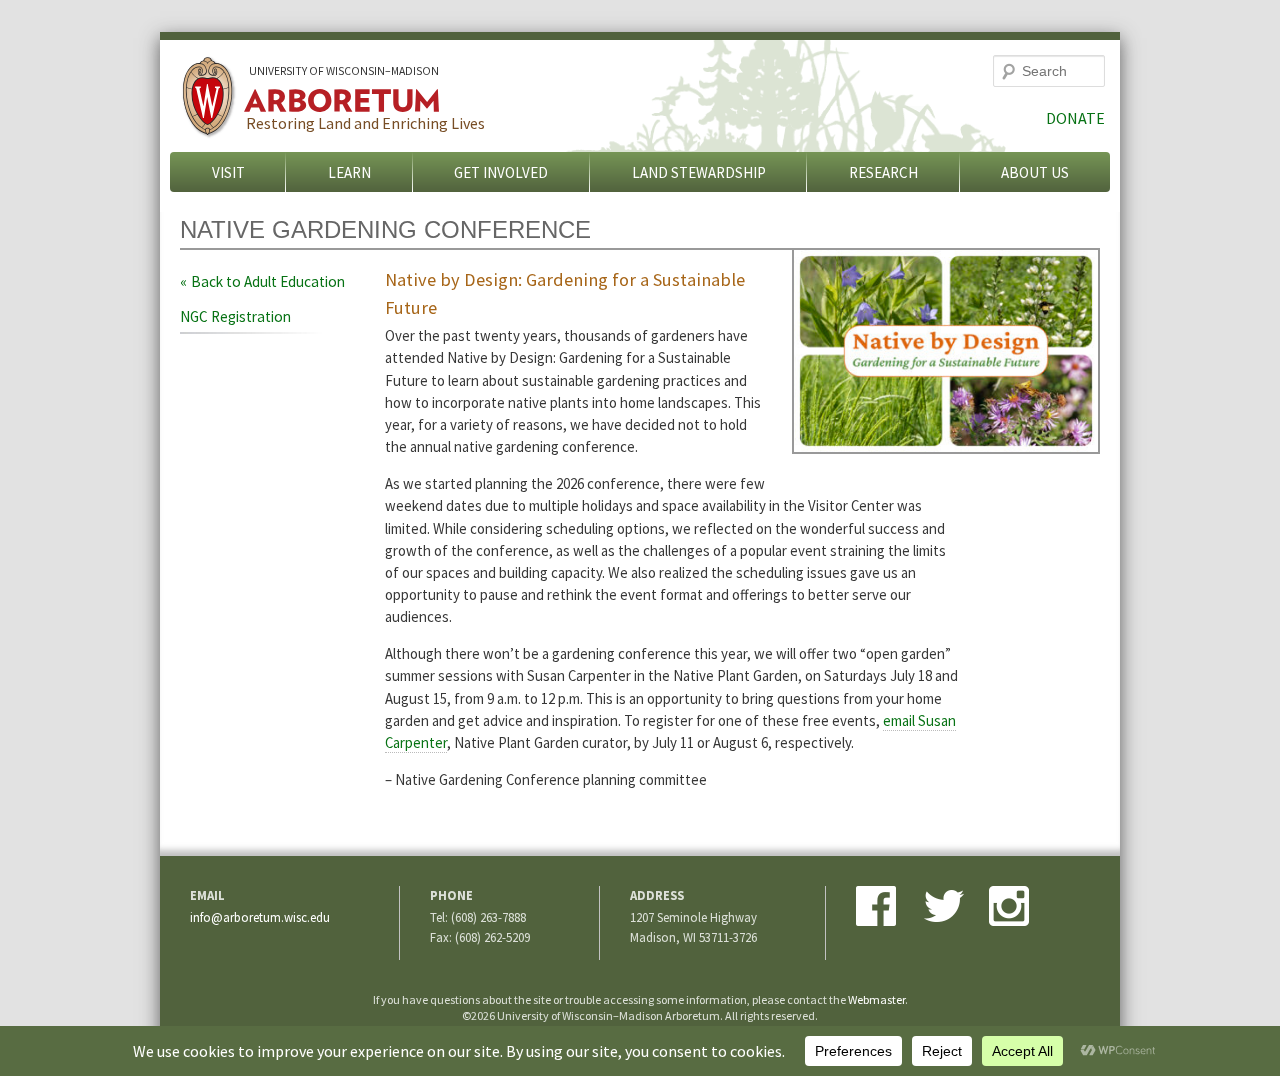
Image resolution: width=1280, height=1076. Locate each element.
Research (883, 172)
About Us (1035, 172)
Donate (1075, 118)
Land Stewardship (699, 172)
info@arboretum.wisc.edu (260, 917)
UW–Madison (344, 71)
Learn (349, 172)
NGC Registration (235, 316)
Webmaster (876, 999)
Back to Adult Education (268, 281)
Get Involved (501, 172)
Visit (228, 172)
